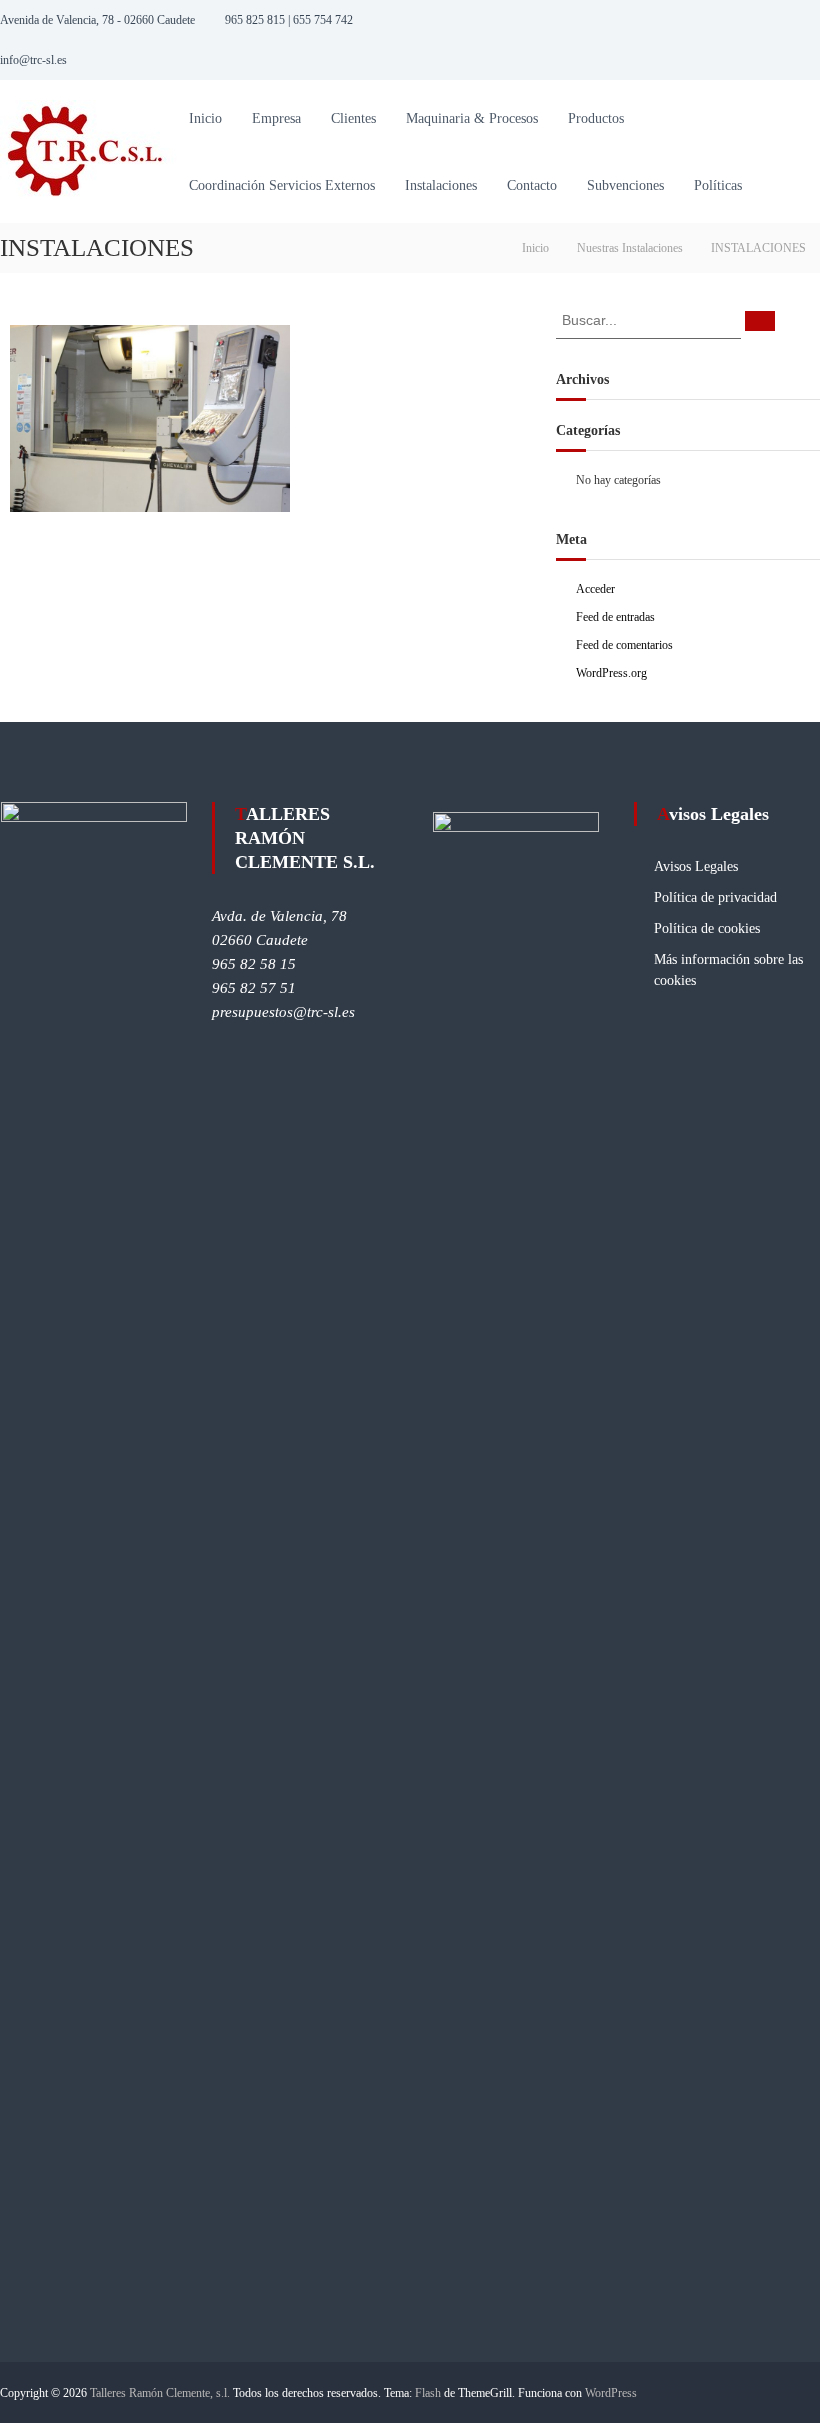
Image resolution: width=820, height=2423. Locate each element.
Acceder (595, 589)
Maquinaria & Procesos (472, 118)
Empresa (276, 118)
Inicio (205, 118)
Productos (596, 118)
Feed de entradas (615, 617)
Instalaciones (441, 185)
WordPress (611, 2393)
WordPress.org (611, 673)
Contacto (532, 185)
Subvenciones (625, 185)
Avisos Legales (696, 866)
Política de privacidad (715, 897)
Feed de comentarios (624, 645)
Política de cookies (707, 928)
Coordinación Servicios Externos (282, 185)
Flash (428, 2393)
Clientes (353, 118)
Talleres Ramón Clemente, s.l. (160, 2393)
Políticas (718, 185)
